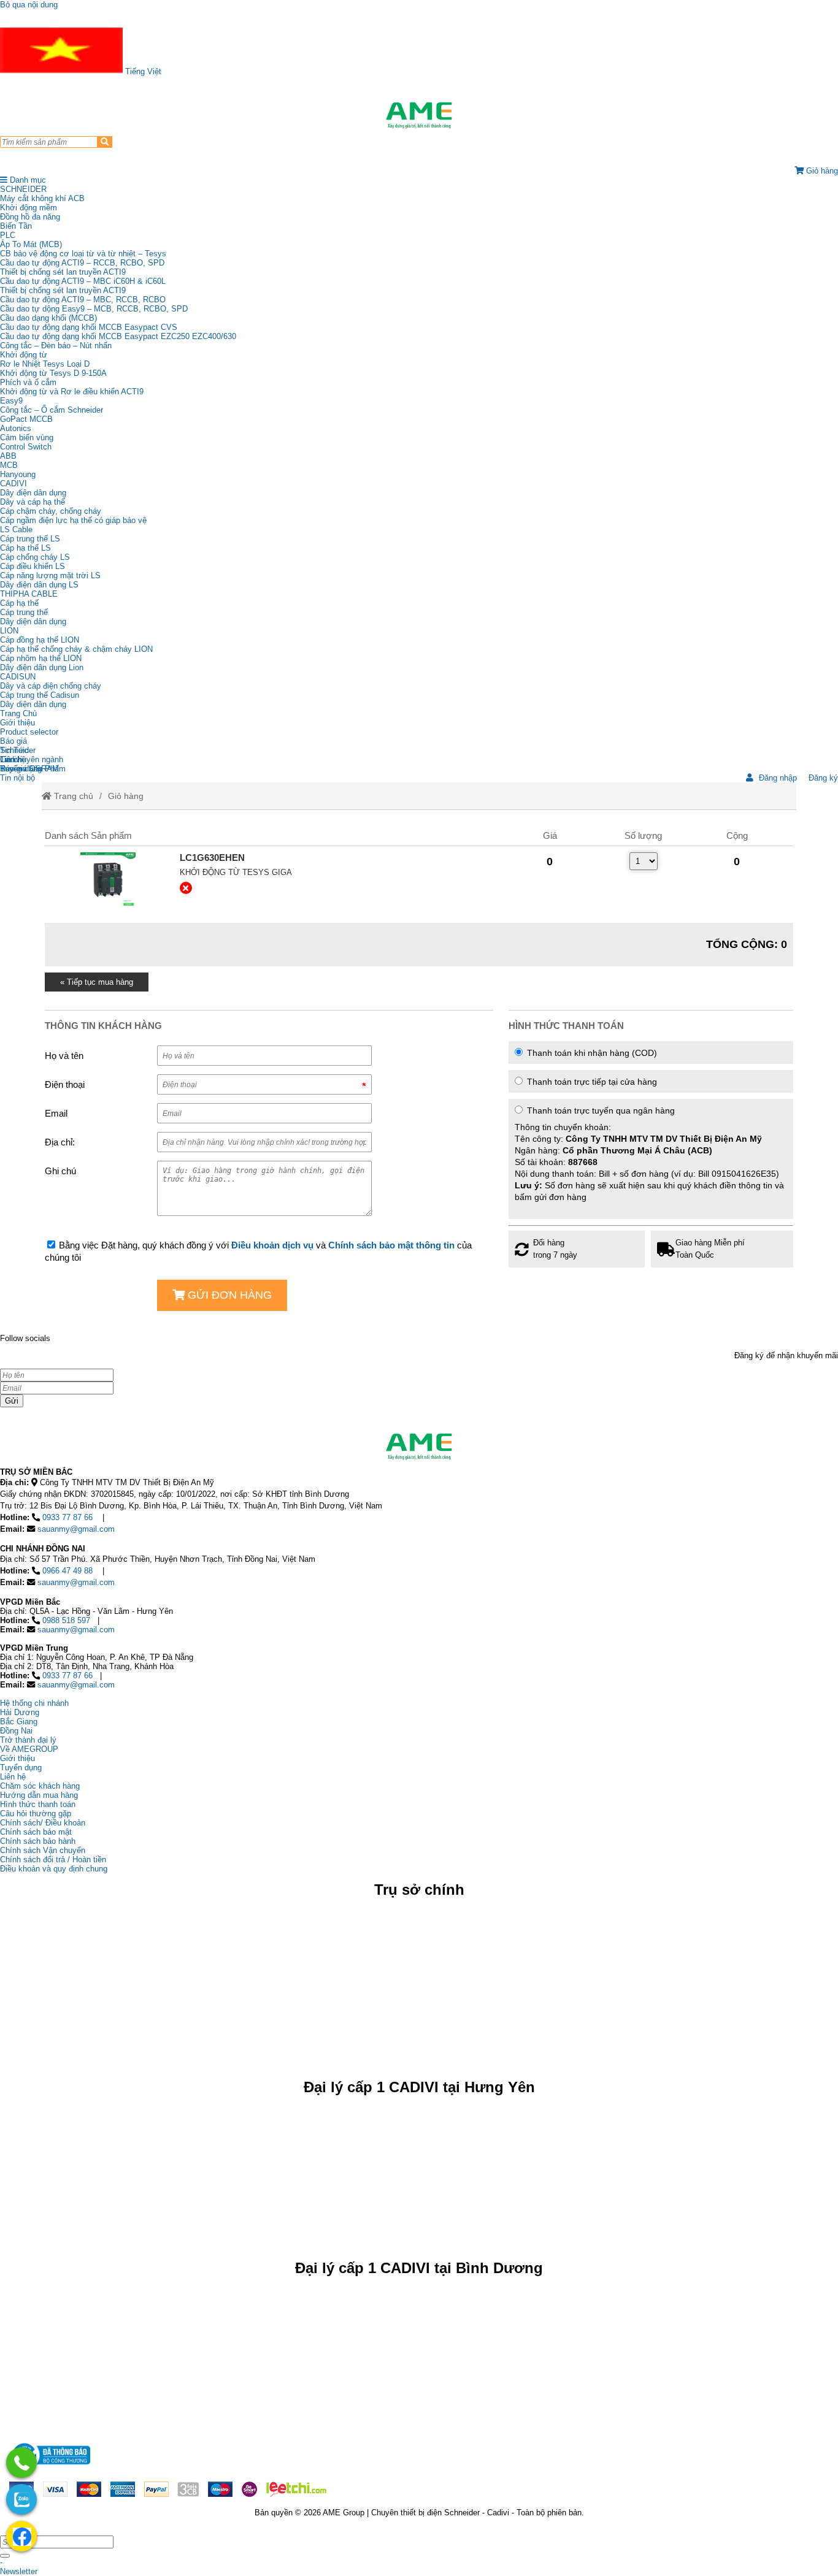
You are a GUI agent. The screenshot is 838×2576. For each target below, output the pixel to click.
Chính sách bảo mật (36, 1832)
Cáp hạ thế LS (25, 548)
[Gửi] (5, 2556)
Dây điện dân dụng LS (39, 585)
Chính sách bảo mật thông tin (391, 1245)
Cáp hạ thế (19, 603)
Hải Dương (20, 1712)
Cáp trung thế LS (30, 539)
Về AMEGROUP (29, 1749)
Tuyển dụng (21, 769)
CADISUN (18, 677)
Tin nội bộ (17, 778)
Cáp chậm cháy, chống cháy (51, 511)
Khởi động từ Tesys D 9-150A (53, 373)
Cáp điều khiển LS (33, 566)
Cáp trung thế (24, 612)
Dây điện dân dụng (33, 493)
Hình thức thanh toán (38, 1804)
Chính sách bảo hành (38, 1841)
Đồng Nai (16, 1731)
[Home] (419, 115)
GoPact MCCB (26, 419)
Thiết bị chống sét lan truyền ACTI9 (63, 272)
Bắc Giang (19, 1722)
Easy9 (11, 401)
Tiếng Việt (142, 71)
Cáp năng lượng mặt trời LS (50, 575)
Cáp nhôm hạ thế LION (41, 658)
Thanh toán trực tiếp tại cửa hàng (591, 1082)
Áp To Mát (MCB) (31, 244)
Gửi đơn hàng (228, 1295)
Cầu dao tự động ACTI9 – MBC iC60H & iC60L (83, 281)
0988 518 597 (66, 1620)
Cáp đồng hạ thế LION (40, 640)
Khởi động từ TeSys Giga (236, 872)
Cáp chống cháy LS (35, 557)
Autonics (16, 428)
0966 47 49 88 (67, 1571)
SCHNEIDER (23, 189)
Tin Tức (14, 750)
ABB (8, 456)
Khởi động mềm (29, 208)
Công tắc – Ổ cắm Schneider (52, 410)
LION (9, 631)
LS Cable (16, 529)
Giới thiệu (17, 723)
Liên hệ (13, 759)
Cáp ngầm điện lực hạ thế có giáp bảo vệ (73, 520)
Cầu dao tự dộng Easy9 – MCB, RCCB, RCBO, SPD (94, 309)
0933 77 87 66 (67, 1517)
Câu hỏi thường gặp (36, 1814)
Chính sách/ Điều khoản (43, 1823)
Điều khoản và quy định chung (54, 1869)
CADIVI (13, 483)
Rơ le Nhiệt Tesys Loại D (45, 364)
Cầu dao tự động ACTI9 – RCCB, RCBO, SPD (82, 263)
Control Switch (26, 447)
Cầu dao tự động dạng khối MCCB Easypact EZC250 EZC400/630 (118, 336)
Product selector (29, 732)
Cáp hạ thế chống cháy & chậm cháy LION (76, 649)
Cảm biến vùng (27, 438)
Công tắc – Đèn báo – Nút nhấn (56, 346)
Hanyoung (18, 474)
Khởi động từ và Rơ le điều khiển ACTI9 (72, 392)
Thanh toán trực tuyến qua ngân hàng (649, 1154)
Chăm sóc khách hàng (40, 1786)
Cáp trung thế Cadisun (40, 695)
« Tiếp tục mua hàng (97, 982)
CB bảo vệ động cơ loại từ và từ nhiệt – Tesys (83, 254)
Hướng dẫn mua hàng (39, 1795)
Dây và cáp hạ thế (33, 502)
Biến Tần (16, 226)
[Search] (105, 142)
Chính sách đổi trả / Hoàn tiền (53, 1859)
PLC (8, 235)
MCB (9, 465)
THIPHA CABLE (29, 594)
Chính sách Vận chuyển (43, 1850)
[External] (107, 880)
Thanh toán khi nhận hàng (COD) (591, 1053)
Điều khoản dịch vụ (272, 1245)
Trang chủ (72, 796)
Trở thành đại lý (28, 1740)
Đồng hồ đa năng (30, 217)
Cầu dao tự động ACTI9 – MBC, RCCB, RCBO (83, 300)
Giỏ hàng (126, 796)
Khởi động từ (24, 355)
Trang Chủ (18, 713)
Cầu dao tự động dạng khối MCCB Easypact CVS (89, 327)
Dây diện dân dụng (33, 621)
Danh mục (27, 180)
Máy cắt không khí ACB (42, 198)
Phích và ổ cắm (28, 382)
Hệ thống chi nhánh (34, 1703)
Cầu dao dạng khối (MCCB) (48, 318)
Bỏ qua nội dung (29, 5)
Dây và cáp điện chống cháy (51, 686)
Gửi (12, 1401)
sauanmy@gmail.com (76, 1529)
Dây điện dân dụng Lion (42, 667)
